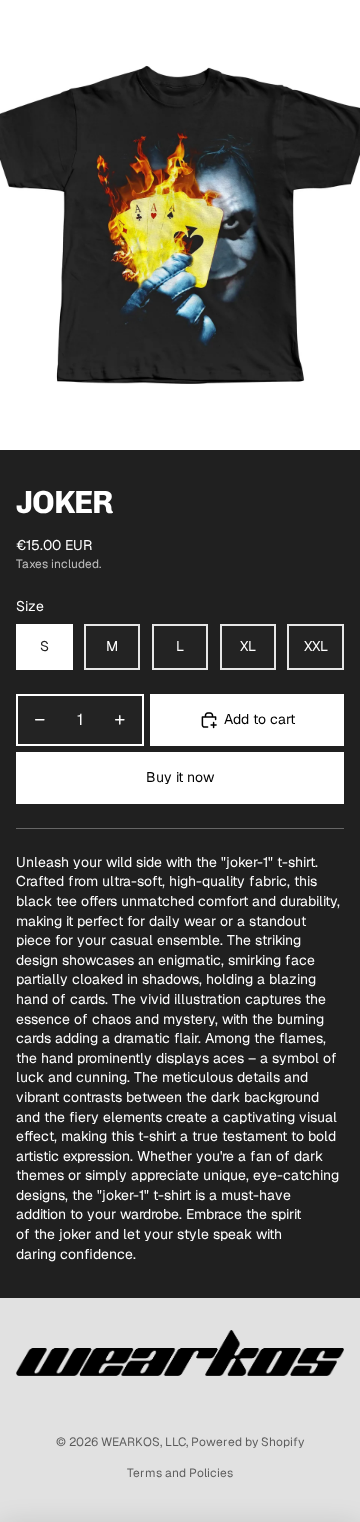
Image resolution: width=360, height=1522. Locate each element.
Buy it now (180, 777)
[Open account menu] (292, 30)
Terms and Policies (180, 1473)
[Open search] (66, 30)
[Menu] (23, 30)
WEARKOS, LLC (143, 1442)
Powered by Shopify (247, 1442)
